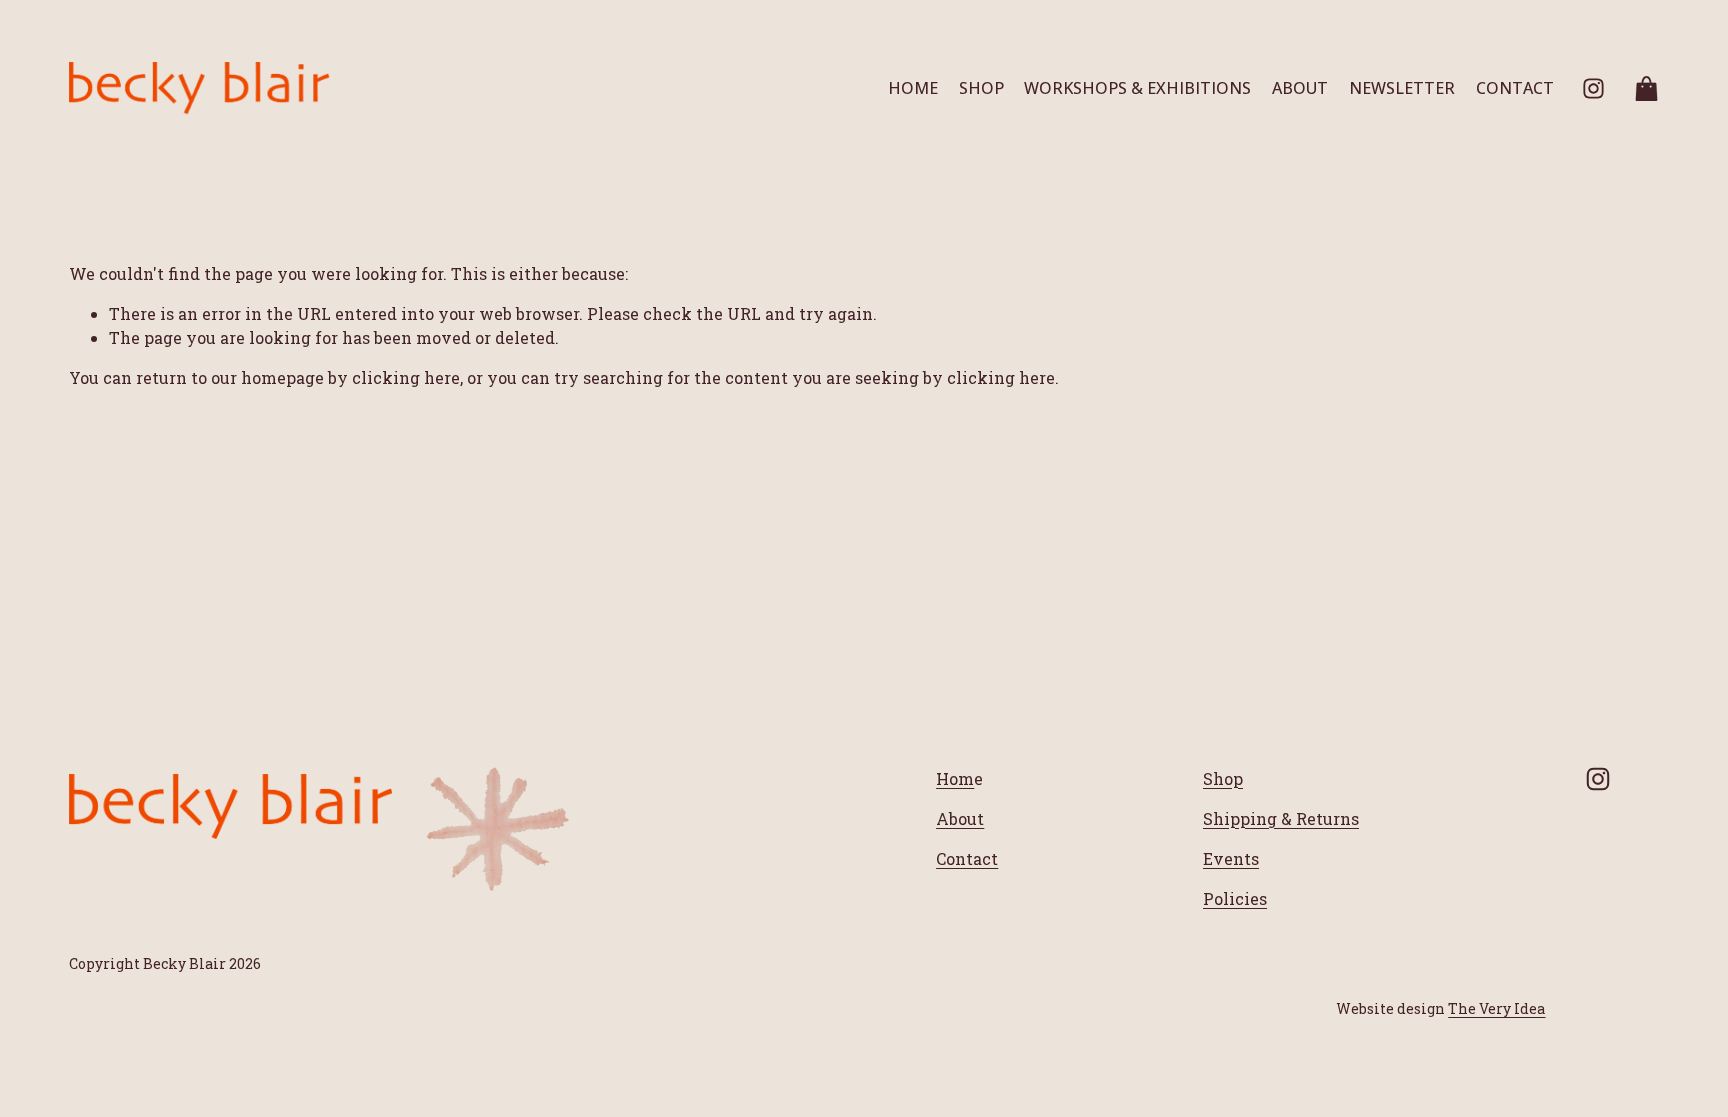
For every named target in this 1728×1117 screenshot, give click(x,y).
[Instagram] (1593, 88)
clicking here (406, 377)
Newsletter (1402, 88)
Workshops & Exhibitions (1137, 88)
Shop (981, 88)
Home (913, 88)
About (1300, 88)
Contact (1515, 88)
